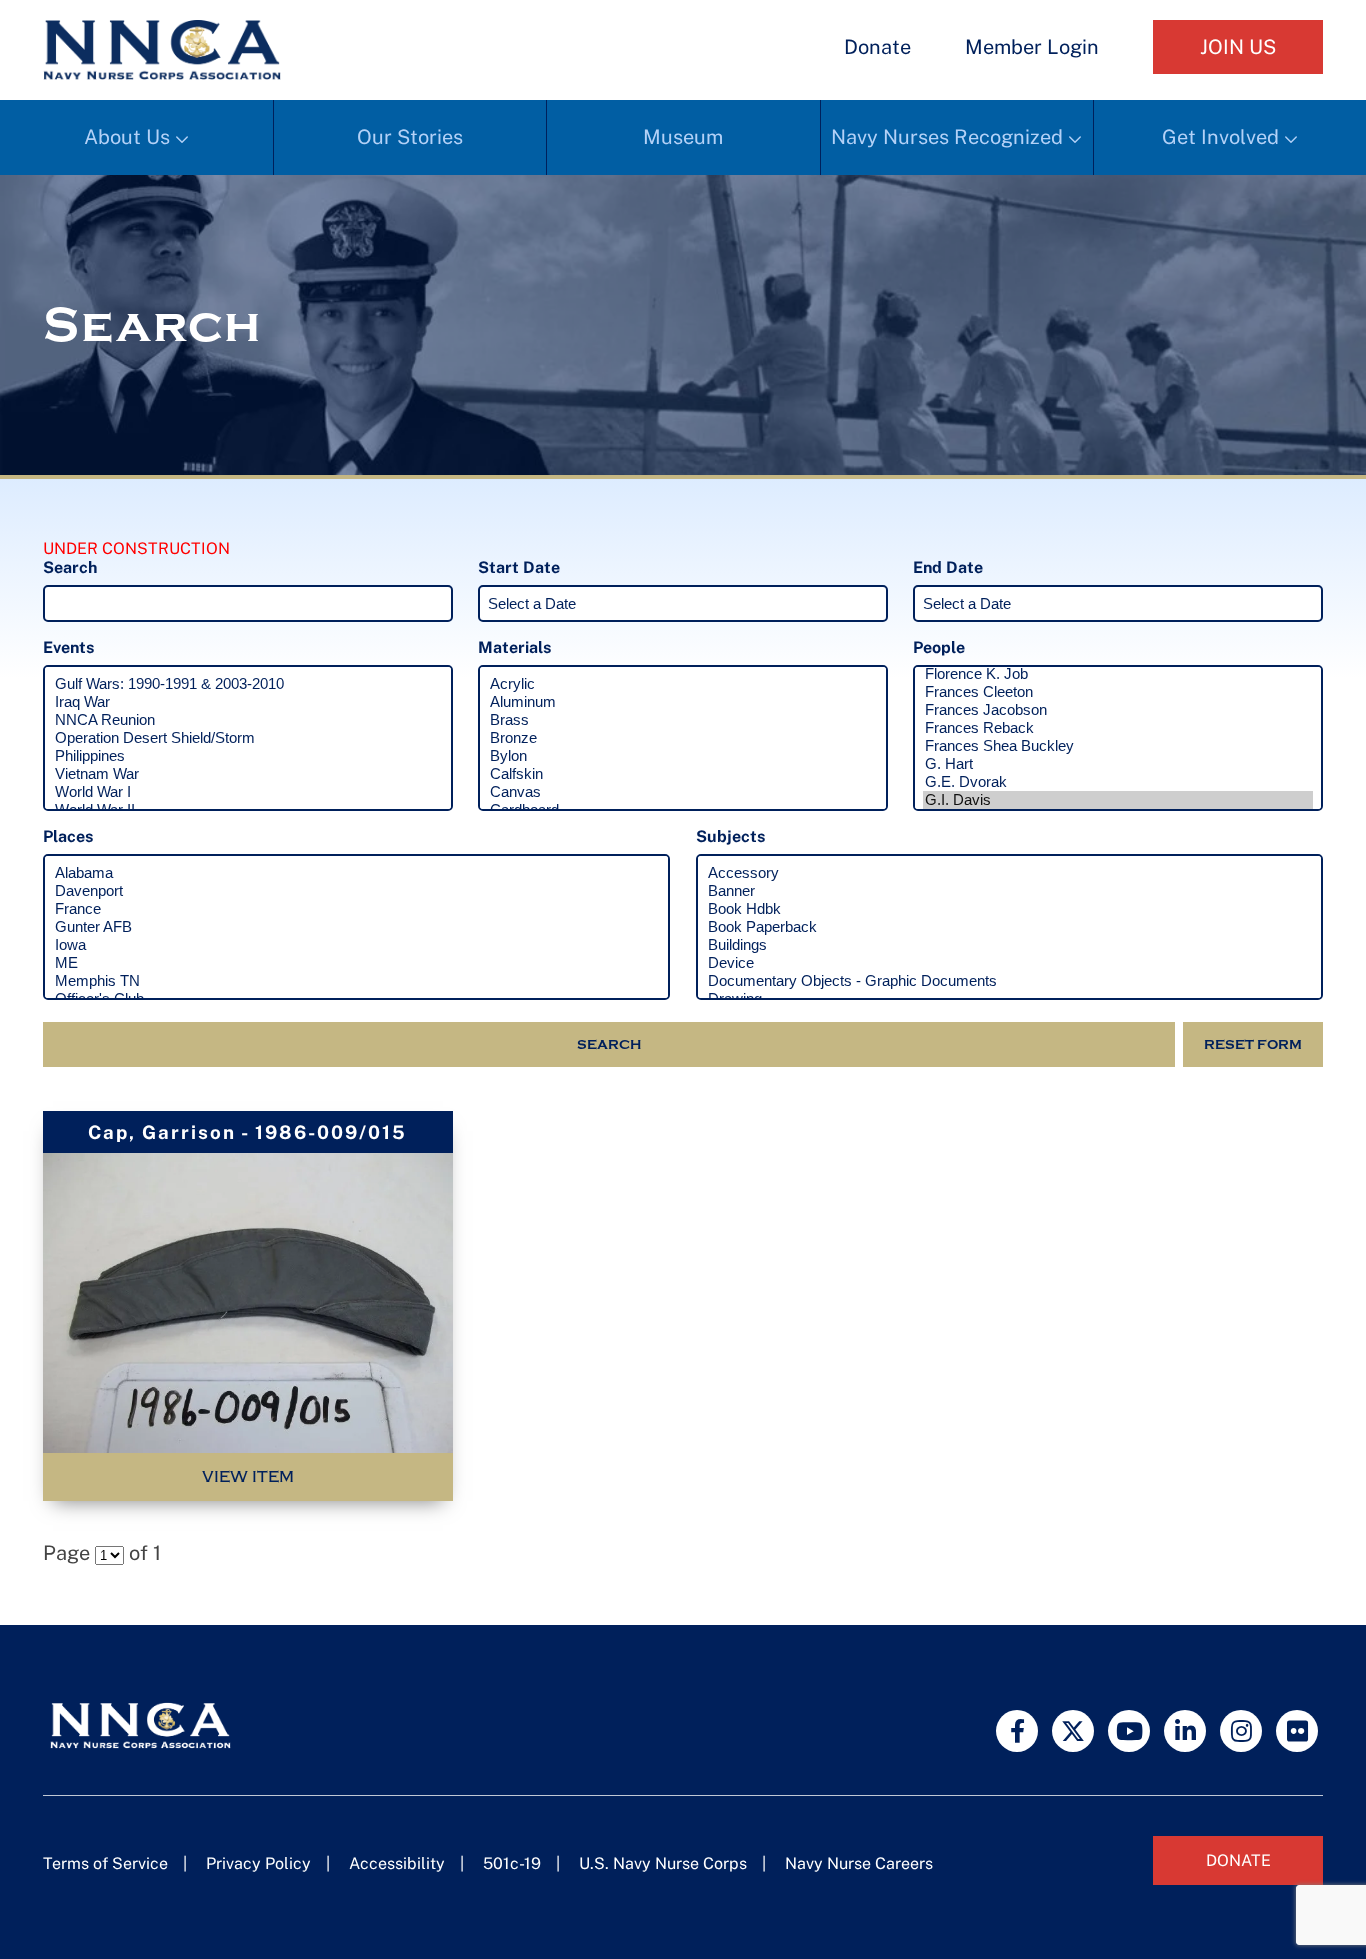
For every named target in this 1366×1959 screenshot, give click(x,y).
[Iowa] (356, 945)
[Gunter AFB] (356, 927)
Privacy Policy (258, 1863)
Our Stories (410, 137)
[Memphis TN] (356, 981)
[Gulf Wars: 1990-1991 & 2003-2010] (248, 684)
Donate (877, 47)
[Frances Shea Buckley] (1118, 746)
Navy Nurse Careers (859, 1863)
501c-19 (512, 1863)
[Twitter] (1073, 1731)
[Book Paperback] (1009, 927)
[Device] (1009, 963)
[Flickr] (1297, 1731)
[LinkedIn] (1185, 1731)
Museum (683, 137)
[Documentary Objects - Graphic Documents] (1009, 981)
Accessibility (397, 1863)
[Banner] (1009, 891)
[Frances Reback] (1118, 728)
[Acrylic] (683, 684)
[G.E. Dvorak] (1118, 782)
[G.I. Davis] (1118, 800)
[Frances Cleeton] (1118, 692)
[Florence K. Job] (1118, 674)
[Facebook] (1017, 1731)
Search (609, 1044)
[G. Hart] (1118, 764)
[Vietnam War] (248, 774)
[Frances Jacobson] (1118, 710)
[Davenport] (356, 891)
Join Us (1238, 47)
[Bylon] (683, 756)
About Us (127, 137)
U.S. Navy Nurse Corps (663, 1863)
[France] (356, 909)
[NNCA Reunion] (248, 720)
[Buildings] (1009, 945)
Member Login (1032, 47)
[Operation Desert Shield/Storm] (248, 738)
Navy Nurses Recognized (947, 137)
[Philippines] (248, 756)
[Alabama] (356, 873)
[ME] (356, 963)
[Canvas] (683, 792)
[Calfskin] (683, 774)
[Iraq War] (248, 702)
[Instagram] (1241, 1731)
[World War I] (248, 792)
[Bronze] (683, 738)
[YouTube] (1129, 1731)
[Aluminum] (683, 702)
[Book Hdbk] (1009, 909)
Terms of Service (105, 1863)
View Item (248, 1477)
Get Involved (1220, 137)
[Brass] (683, 720)
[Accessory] (1009, 873)
